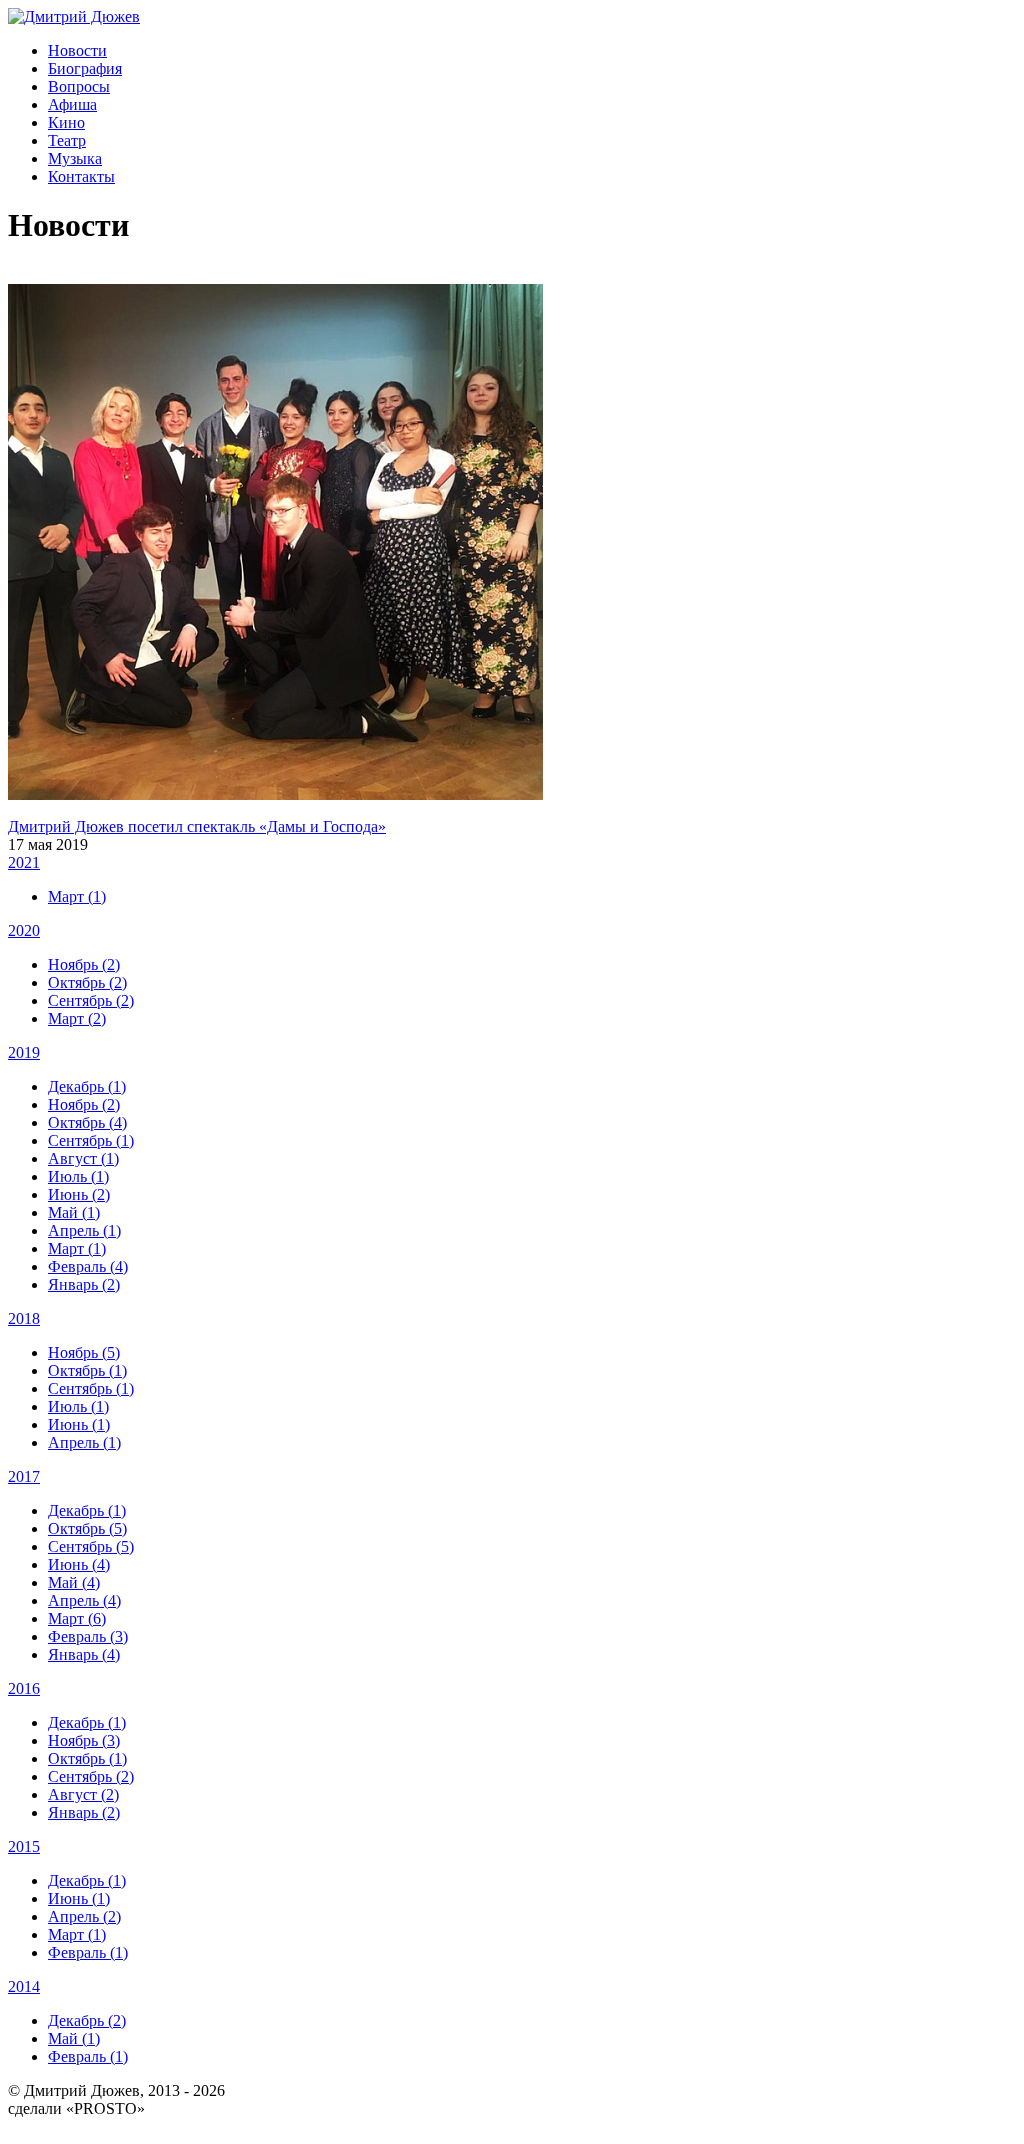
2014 (24, 1986)
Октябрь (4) (87, 1122)
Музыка (75, 158)
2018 (24, 1318)
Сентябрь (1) (91, 1140)
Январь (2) (84, 1284)
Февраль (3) (88, 1636)
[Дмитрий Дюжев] (74, 16)
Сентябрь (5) (91, 1546)
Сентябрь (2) (91, 1000)
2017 (24, 1476)
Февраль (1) (88, 1952)
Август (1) (83, 1158)
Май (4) (74, 1582)
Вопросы (79, 86)
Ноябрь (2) (84, 964)
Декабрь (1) (87, 1086)
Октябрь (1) (87, 1370)
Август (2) (83, 1794)
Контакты (81, 176)
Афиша (72, 104)
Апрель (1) (84, 1230)
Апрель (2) (84, 1916)
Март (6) (77, 1618)
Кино (66, 122)
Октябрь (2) (87, 982)
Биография (85, 68)
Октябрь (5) (87, 1528)
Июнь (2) (79, 1194)
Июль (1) (78, 1176)
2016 (24, 1688)
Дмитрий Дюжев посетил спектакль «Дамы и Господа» (197, 826)
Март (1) (77, 896)
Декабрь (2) (87, 2020)
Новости (77, 50)
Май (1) (74, 1212)
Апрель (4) (84, 1600)
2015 (24, 1846)
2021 (24, 862)
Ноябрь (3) (84, 1740)
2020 (24, 930)
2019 (24, 1052)
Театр (67, 140)
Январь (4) (84, 1654)
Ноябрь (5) (84, 1352)
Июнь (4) (79, 1564)
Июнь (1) (79, 1424)
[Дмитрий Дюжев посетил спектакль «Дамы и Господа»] (275, 794)
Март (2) (77, 1018)
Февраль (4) (88, 1266)
